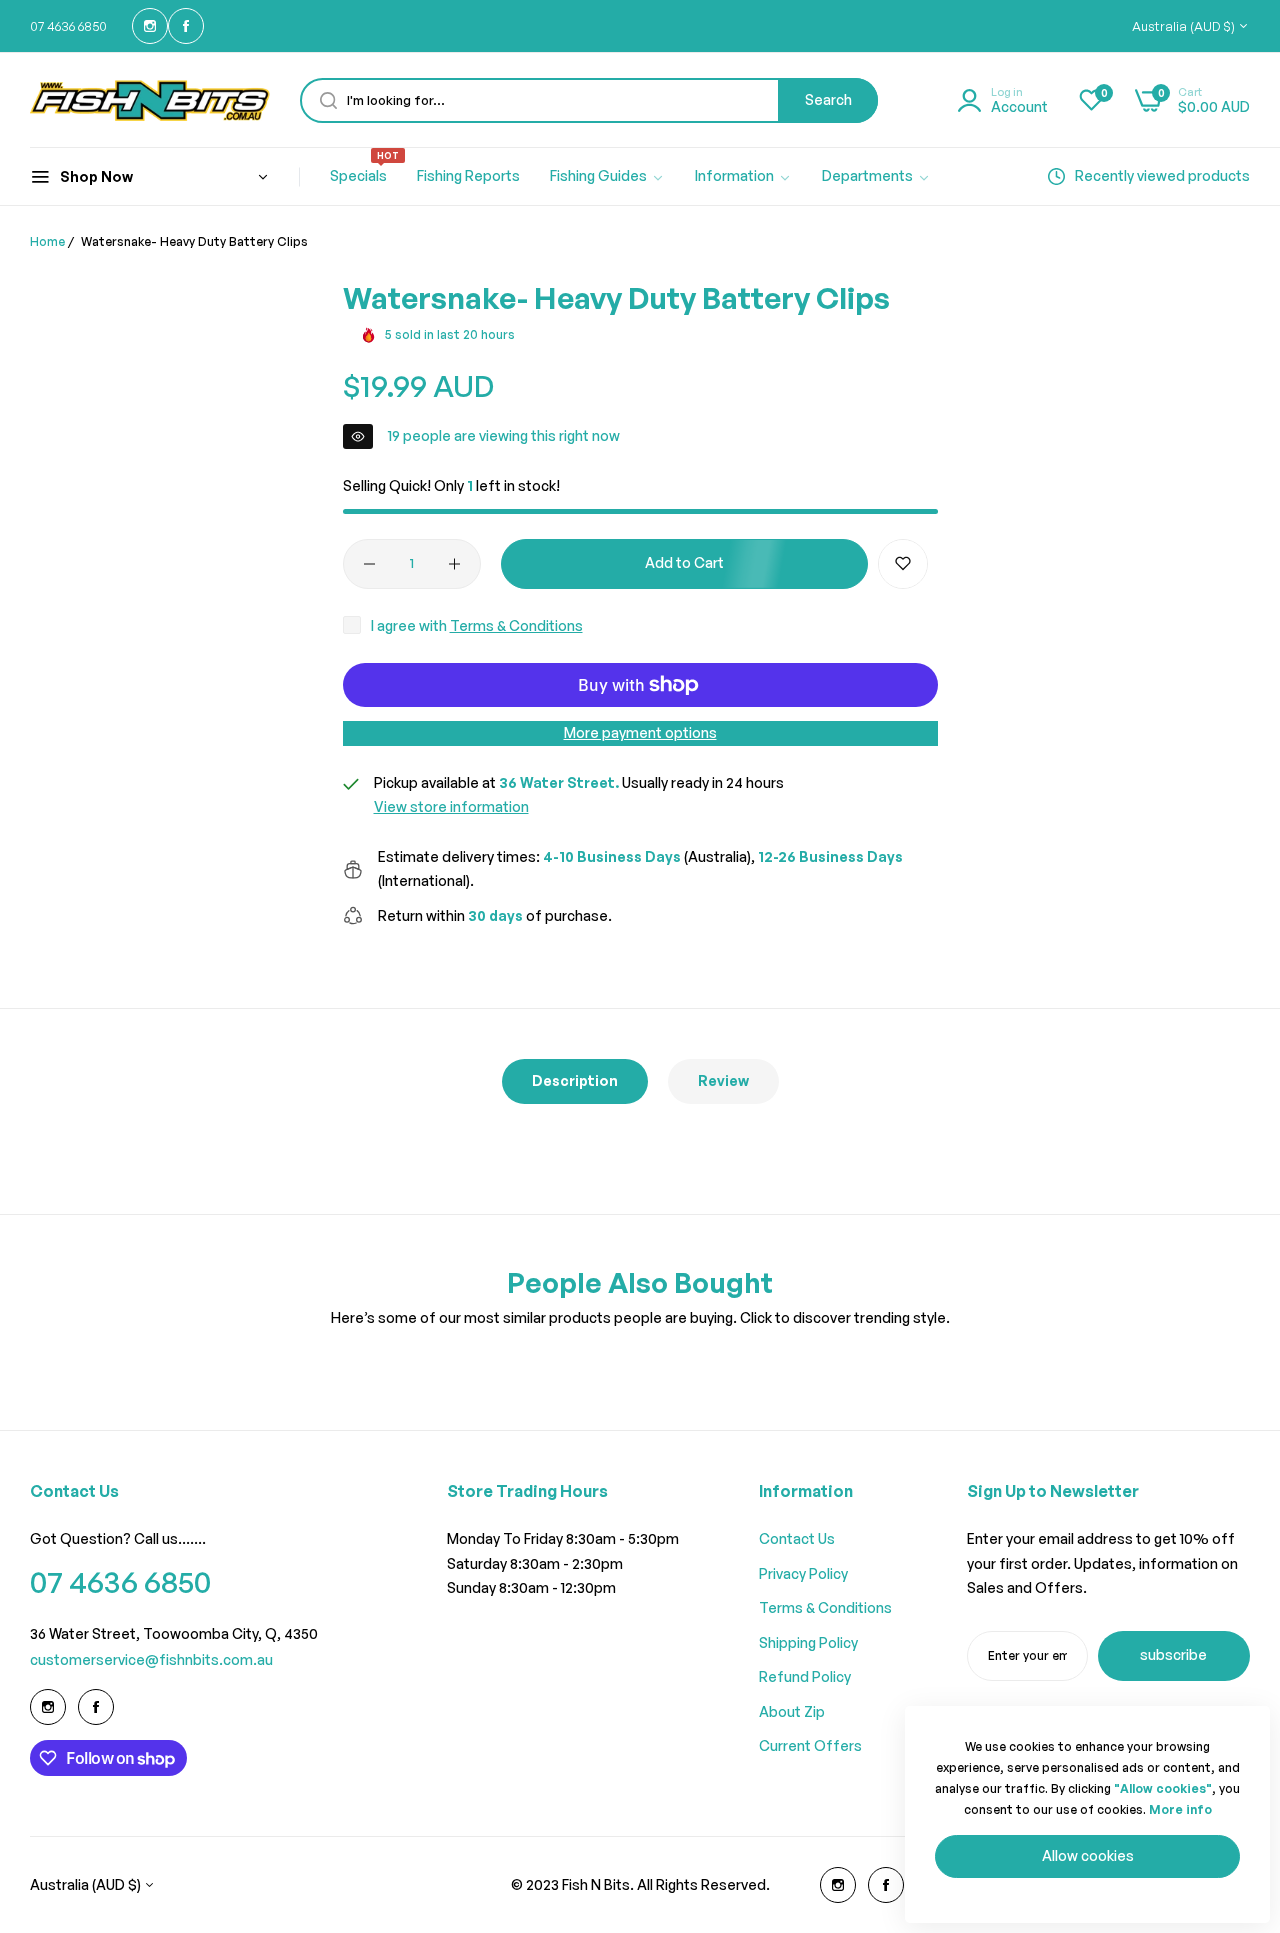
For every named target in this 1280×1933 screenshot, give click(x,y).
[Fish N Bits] (150, 100)
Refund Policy (805, 1676)
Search (828, 99)
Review (723, 1080)
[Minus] (369, 564)
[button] (903, 564)
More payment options (640, 732)
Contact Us (797, 1538)
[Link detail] (150, 26)
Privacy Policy (803, 1573)
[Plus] (454, 564)
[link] (607, 177)
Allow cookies (1088, 1855)
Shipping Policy (808, 1642)
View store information (451, 806)
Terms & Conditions (516, 625)
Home (47, 241)
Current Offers (810, 1745)
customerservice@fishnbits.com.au (151, 1659)
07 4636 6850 (120, 1581)
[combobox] (589, 100)
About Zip (792, 1711)
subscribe (1173, 1654)
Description (575, 1080)
